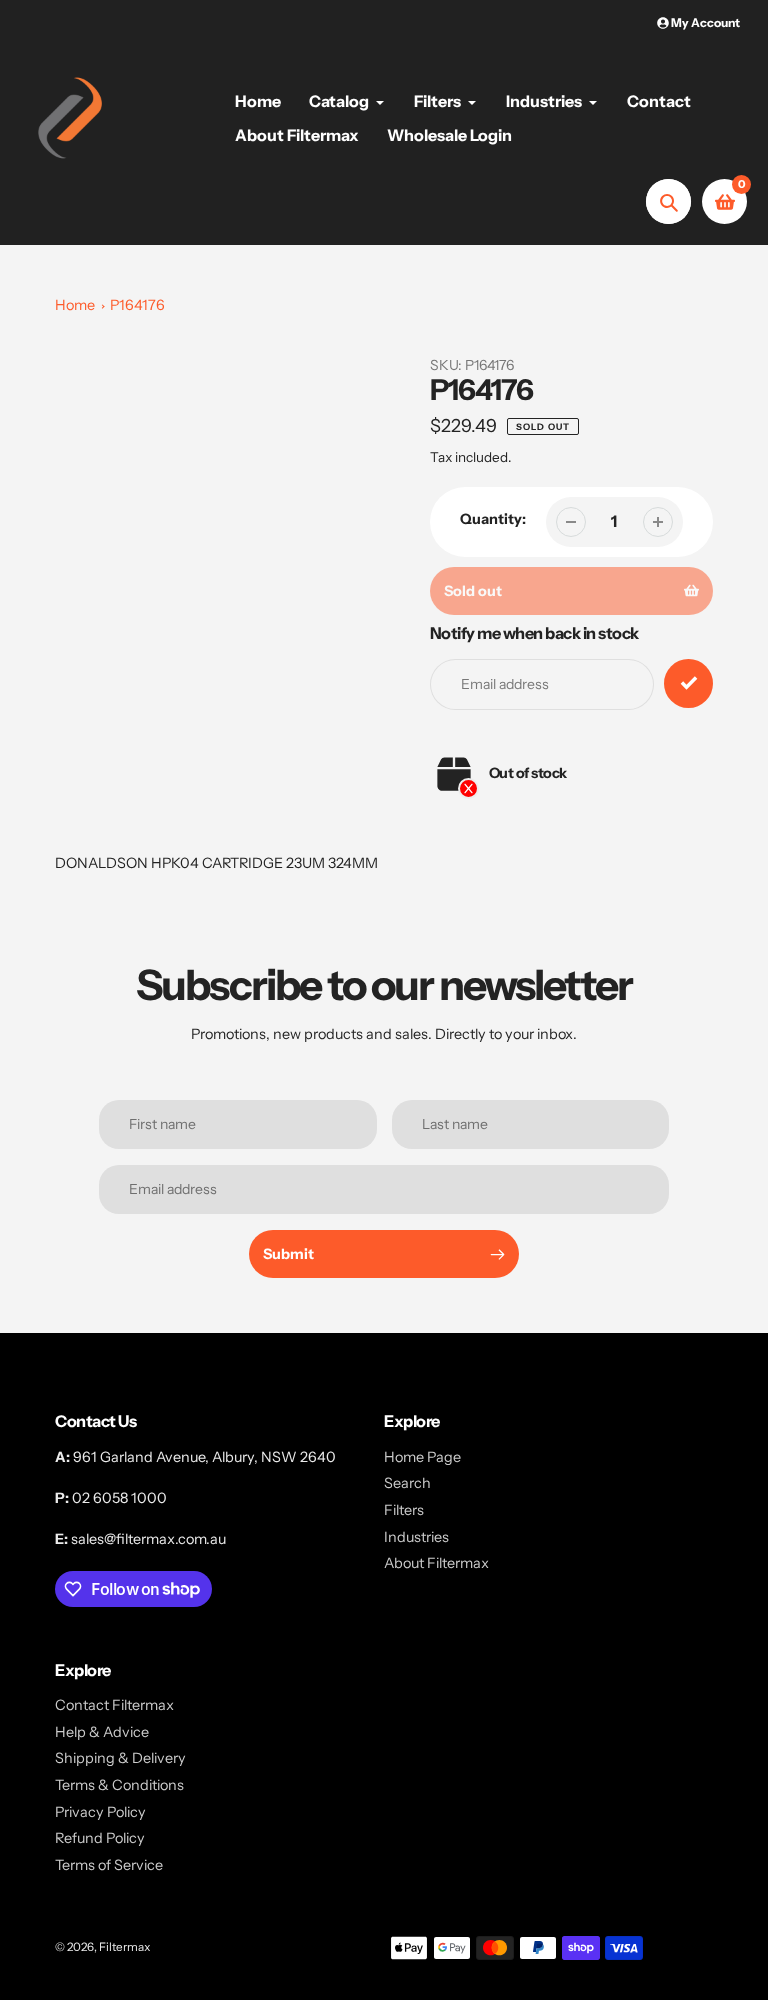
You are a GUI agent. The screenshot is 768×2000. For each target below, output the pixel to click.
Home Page (422, 1457)
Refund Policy (100, 1838)
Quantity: (493, 519)
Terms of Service (109, 1865)
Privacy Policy (100, 1812)
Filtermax (124, 1947)
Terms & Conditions (119, 1785)
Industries (416, 1537)
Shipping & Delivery (120, 1758)
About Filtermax (436, 1563)
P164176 (137, 305)
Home (75, 305)
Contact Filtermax (114, 1705)
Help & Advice (102, 1732)
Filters (404, 1510)
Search (407, 1483)
